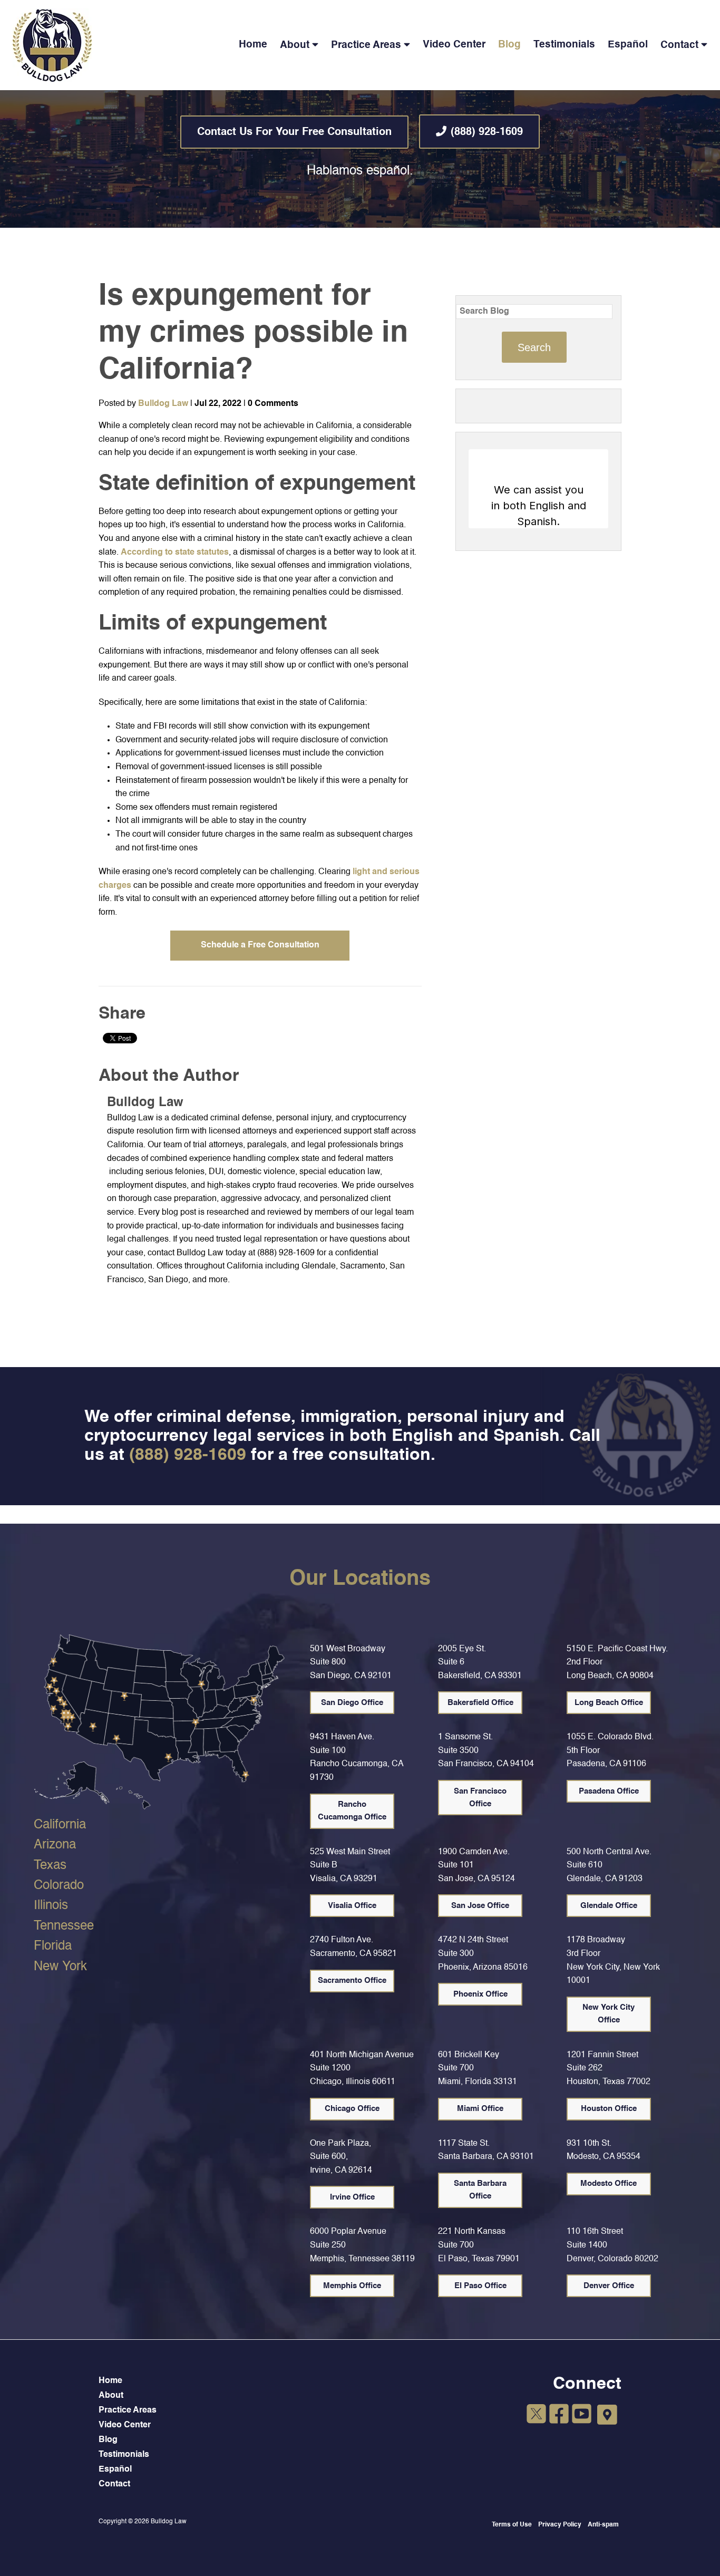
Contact (679, 45)
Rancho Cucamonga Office (352, 1811)
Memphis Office (352, 2286)
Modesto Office (609, 2183)
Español (628, 45)
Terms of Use (512, 2525)
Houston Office (609, 2109)
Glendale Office (609, 1906)
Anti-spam (603, 2525)
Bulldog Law (163, 404)
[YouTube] (582, 2416)
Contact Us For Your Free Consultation (294, 132)
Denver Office (609, 2286)
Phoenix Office (480, 1994)
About (295, 45)
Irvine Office (352, 2197)
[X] (536, 2416)
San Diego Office (352, 1703)
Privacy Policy (560, 2525)
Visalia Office (352, 1906)
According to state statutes (175, 553)
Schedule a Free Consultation (260, 945)
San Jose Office (480, 1906)
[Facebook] (559, 2416)
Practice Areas (366, 45)
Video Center (454, 45)
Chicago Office (352, 2109)
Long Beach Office (609, 1703)
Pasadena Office (609, 1791)
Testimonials (564, 45)
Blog (509, 45)
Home (253, 45)
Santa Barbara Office (480, 2190)
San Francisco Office (480, 1798)
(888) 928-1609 (487, 132)
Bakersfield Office (480, 1703)
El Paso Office (480, 2286)
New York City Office (609, 2014)
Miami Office (480, 2109)
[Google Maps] (607, 2415)
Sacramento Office (352, 1981)
